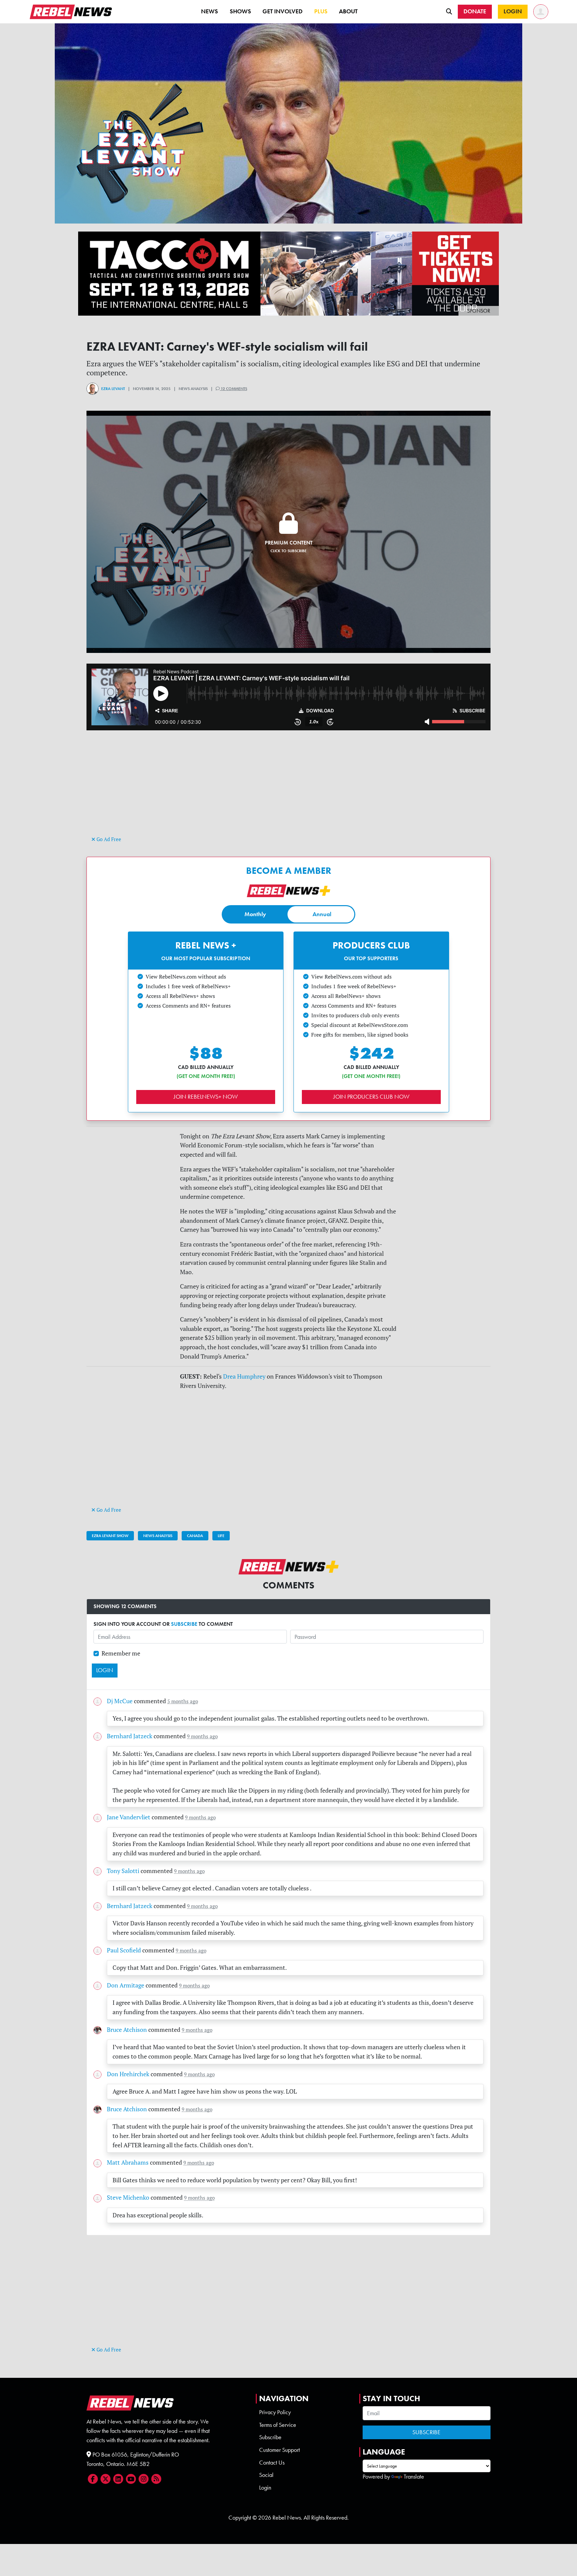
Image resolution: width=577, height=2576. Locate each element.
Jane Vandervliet (129, 1817)
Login (265, 2488)
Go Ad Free (108, 839)
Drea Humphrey (244, 1376)
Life (221, 1536)
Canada (195, 1536)
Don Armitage (126, 1985)
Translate (414, 2477)
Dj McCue (120, 1701)
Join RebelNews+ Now (206, 1097)
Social (266, 2475)
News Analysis (158, 1536)
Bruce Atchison (127, 2030)
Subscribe (270, 2437)
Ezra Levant (113, 389)
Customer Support (279, 2450)
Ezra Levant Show (110, 1536)
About (348, 11)
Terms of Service (278, 2425)
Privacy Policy (275, 2412)
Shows (240, 11)
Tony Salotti (123, 1871)
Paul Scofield (124, 1950)
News (210, 11)
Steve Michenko (128, 2197)
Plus (321, 11)
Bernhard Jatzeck (130, 1736)
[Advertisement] (288, 788)
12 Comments (233, 389)
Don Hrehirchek (128, 2074)
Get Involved (282, 11)
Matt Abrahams (128, 2162)
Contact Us (272, 2463)
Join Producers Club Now (371, 1097)
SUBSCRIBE (184, 1624)
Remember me (121, 1653)
